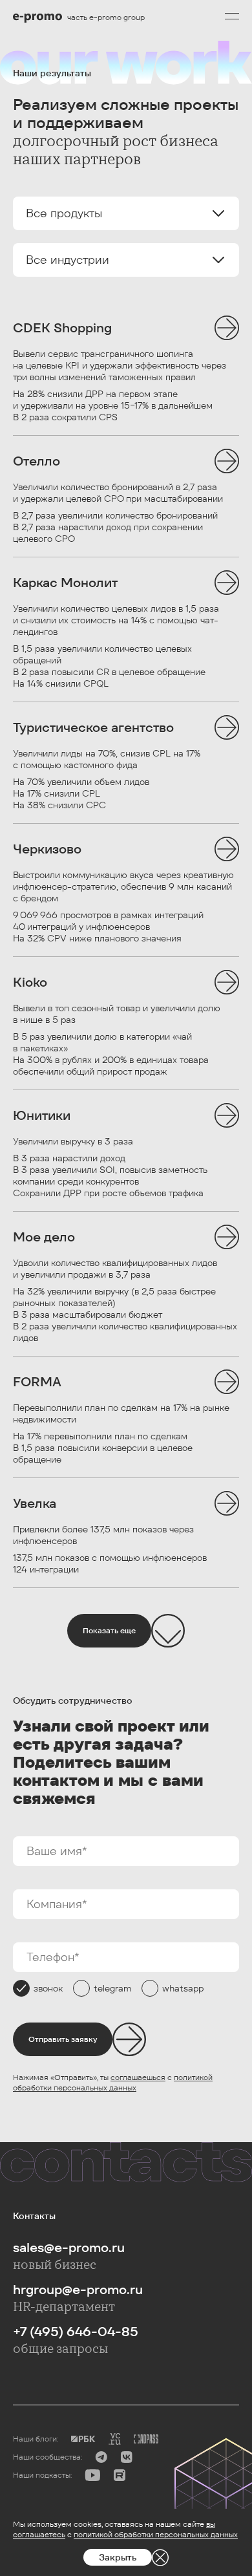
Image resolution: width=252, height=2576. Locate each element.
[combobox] (126, 213)
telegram (112, 1988)
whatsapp (183, 1988)
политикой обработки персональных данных (113, 2082)
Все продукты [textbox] (64, 213)
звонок (48, 1988)
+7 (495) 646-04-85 (76, 2332)
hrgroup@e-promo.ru (78, 2290)
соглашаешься (138, 2077)
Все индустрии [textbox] (68, 260)
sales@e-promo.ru (69, 2248)
